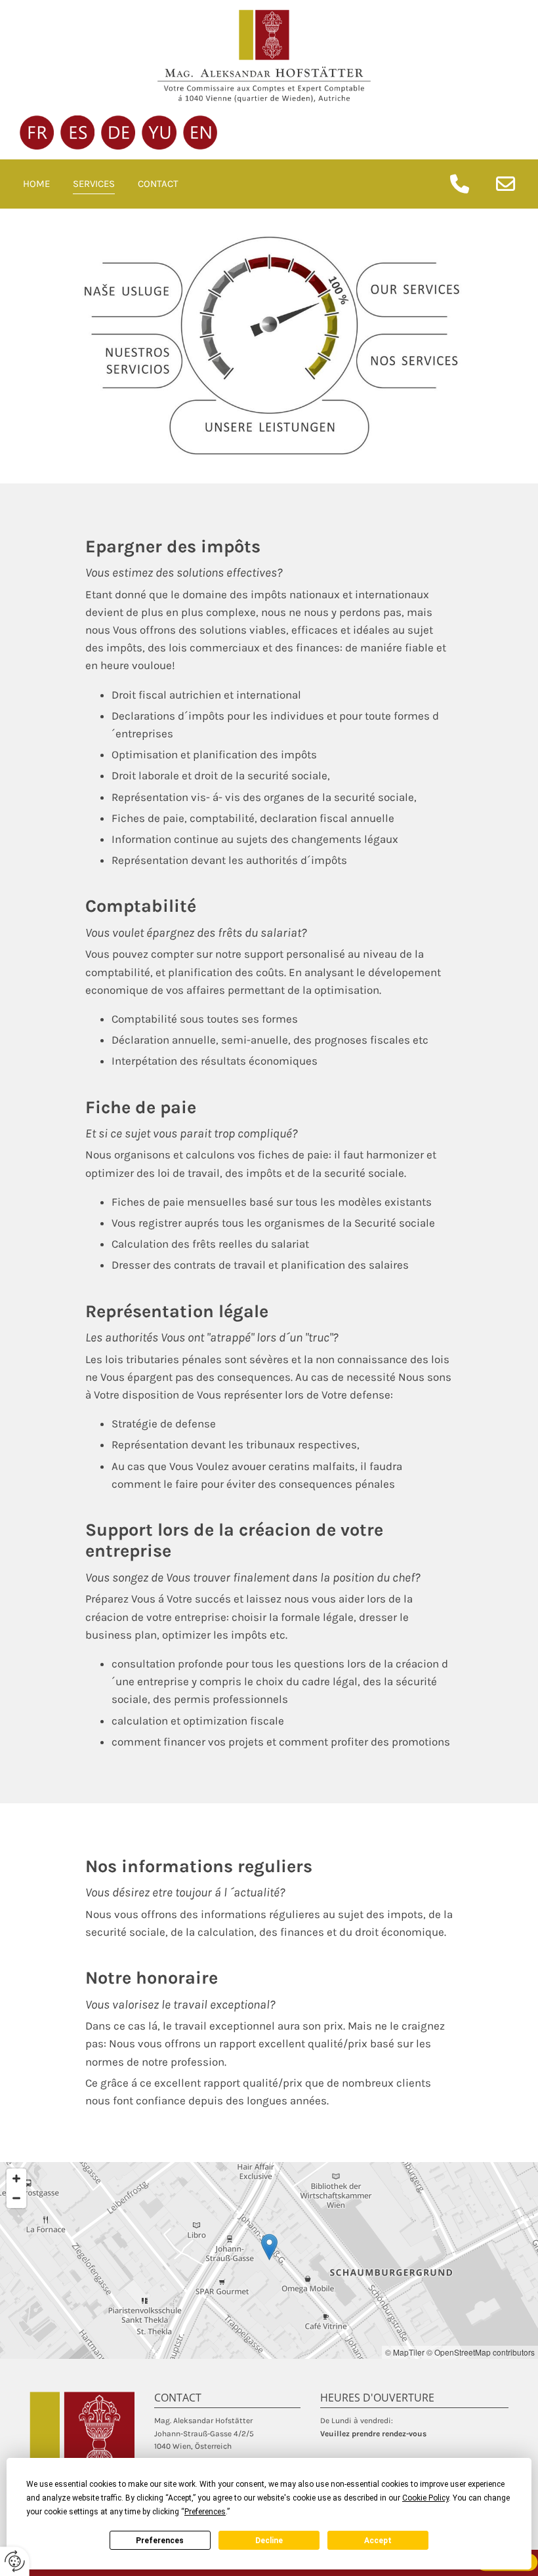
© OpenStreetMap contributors (481, 2352)
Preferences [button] (205, 2512)
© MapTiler (405, 2352)
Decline (269, 2541)
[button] (269, 2247)
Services (94, 184)
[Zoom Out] (16, 2198)
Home (36, 184)
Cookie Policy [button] (425, 2498)
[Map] (269, 2260)
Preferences (160, 2541)
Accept (378, 2541)
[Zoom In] (16, 2178)
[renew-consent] (15, 2561)
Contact (158, 184)
